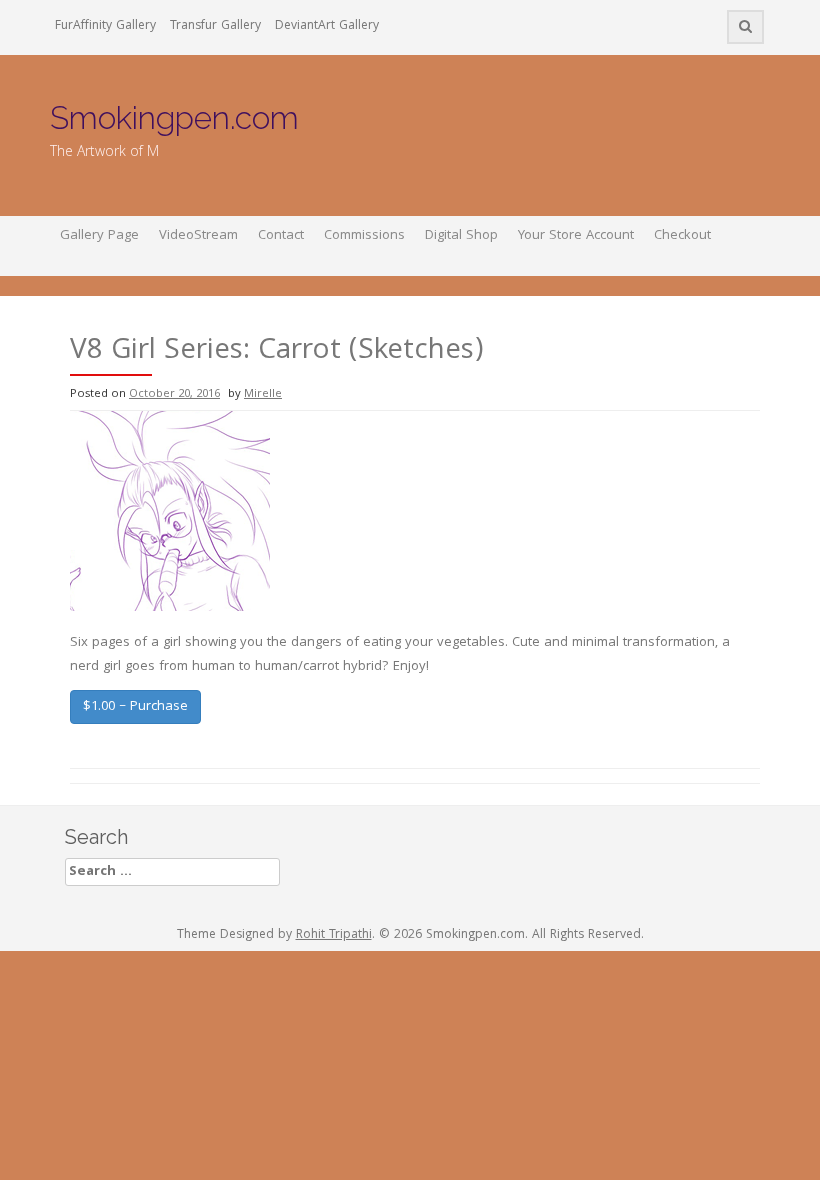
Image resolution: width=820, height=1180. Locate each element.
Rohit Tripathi (334, 935)
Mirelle (263, 394)
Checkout (682, 236)
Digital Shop (461, 236)
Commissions (364, 236)
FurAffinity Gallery (105, 26)
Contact (281, 236)
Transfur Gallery (215, 26)
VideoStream (198, 236)
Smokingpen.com (174, 117)
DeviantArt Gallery (327, 26)
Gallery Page (99, 236)
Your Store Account (576, 236)
